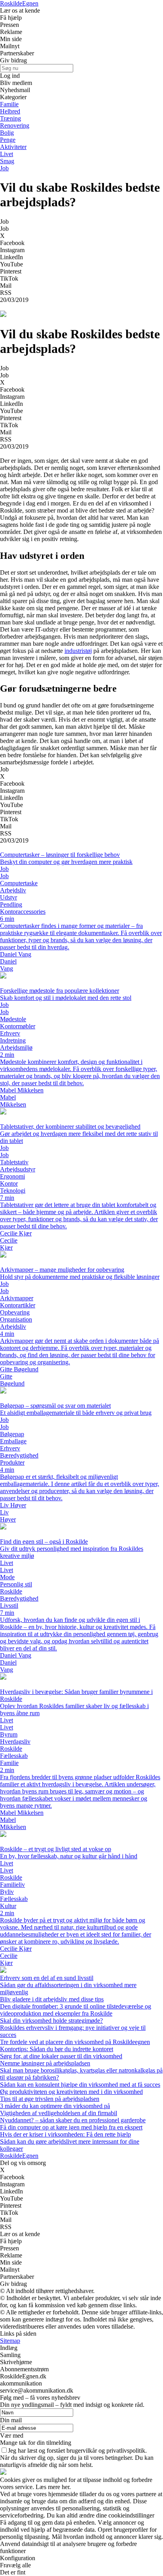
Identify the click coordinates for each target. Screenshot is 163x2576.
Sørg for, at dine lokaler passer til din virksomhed (61, 2056)
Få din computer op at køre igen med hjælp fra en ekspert (71, 2127)
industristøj (78, 651)
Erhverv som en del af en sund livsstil (47, 1978)
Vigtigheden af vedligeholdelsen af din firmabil (59, 2113)
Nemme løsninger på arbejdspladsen (45, 2063)
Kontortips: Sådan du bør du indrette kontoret (57, 2049)
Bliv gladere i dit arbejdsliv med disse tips (52, 1999)
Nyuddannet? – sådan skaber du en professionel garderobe (73, 2120)
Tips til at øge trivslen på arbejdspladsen (50, 2099)
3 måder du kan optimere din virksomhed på (55, 2106)
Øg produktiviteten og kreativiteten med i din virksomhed (71, 2092)
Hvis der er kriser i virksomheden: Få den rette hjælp (65, 2134)
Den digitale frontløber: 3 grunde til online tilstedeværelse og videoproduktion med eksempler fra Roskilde (76, 2010)
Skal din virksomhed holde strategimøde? (51, 2021)
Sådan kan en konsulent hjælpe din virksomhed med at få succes (80, 2085)
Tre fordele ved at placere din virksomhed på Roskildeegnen (75, 2042)
